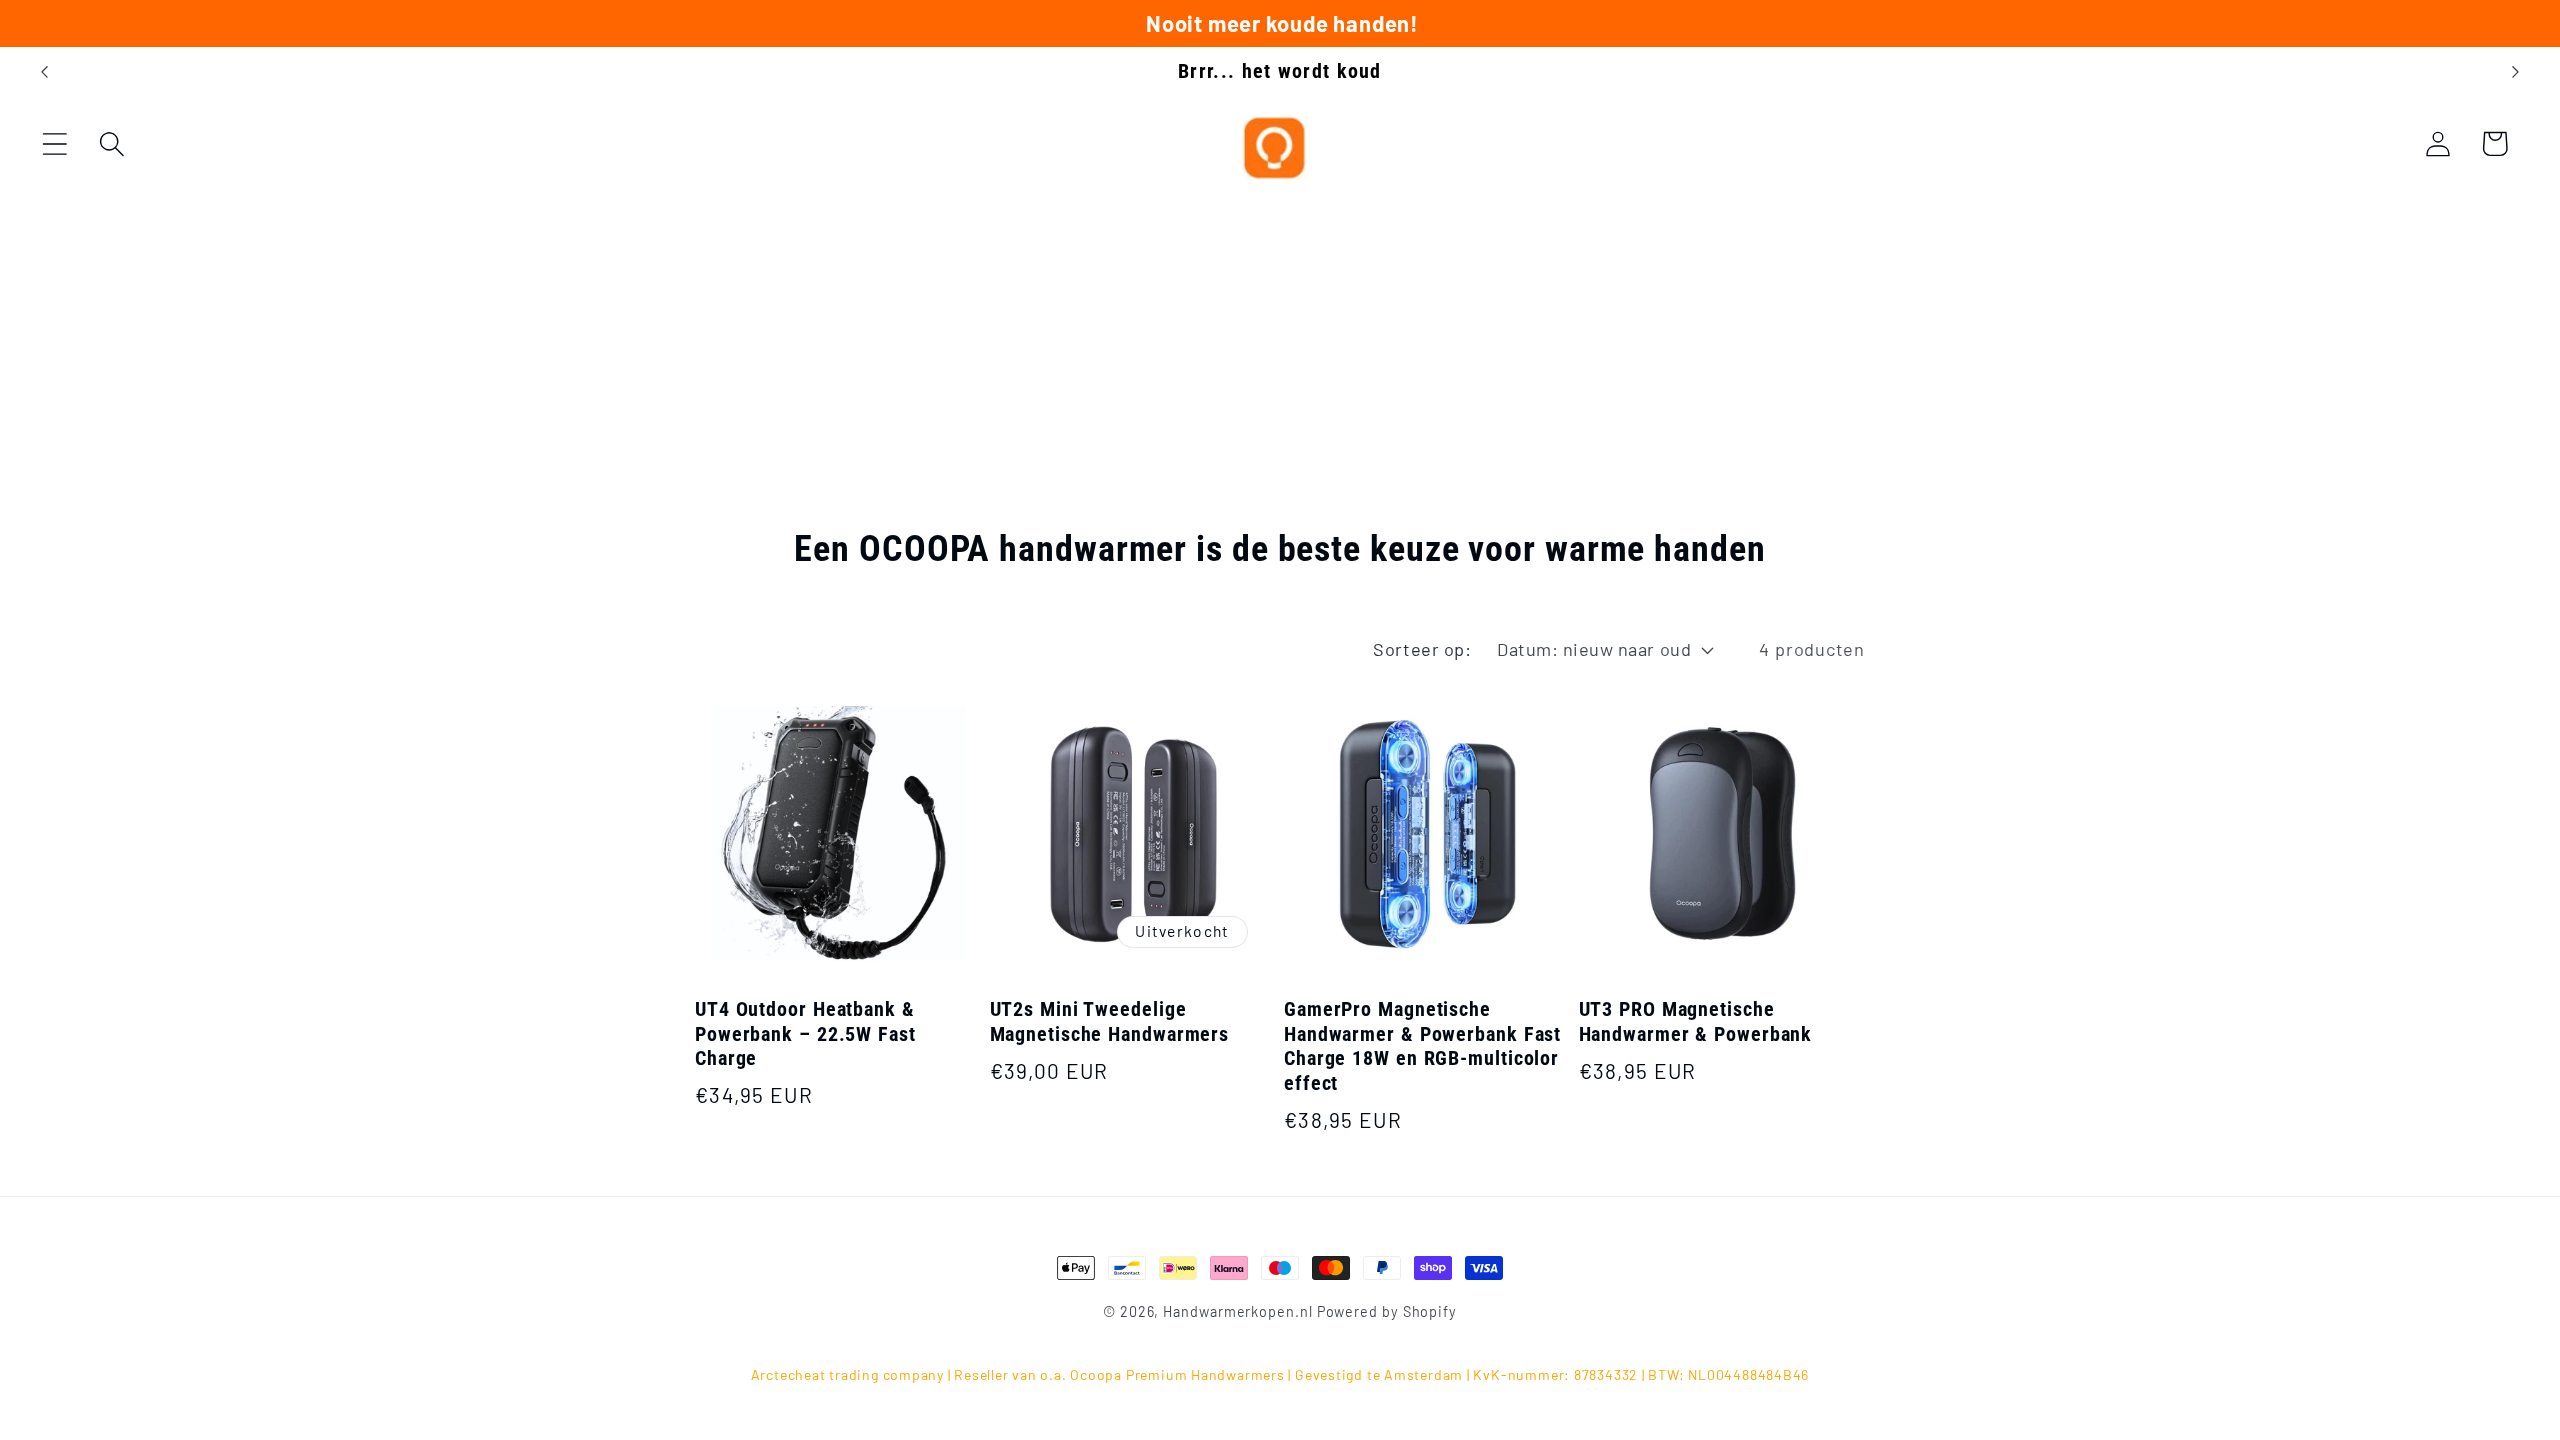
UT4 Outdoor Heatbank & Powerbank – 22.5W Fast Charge (805, 1034)
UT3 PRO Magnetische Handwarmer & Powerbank (1696, 1022)
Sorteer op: (1422, 649)
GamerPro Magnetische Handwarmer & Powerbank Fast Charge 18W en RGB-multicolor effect (1422, 1046)
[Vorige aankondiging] (44, 71)
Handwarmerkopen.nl (1237, 1311)
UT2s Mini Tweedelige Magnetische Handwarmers (1110, 1022)
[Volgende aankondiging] (2516, 71)
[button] (54, 143)
